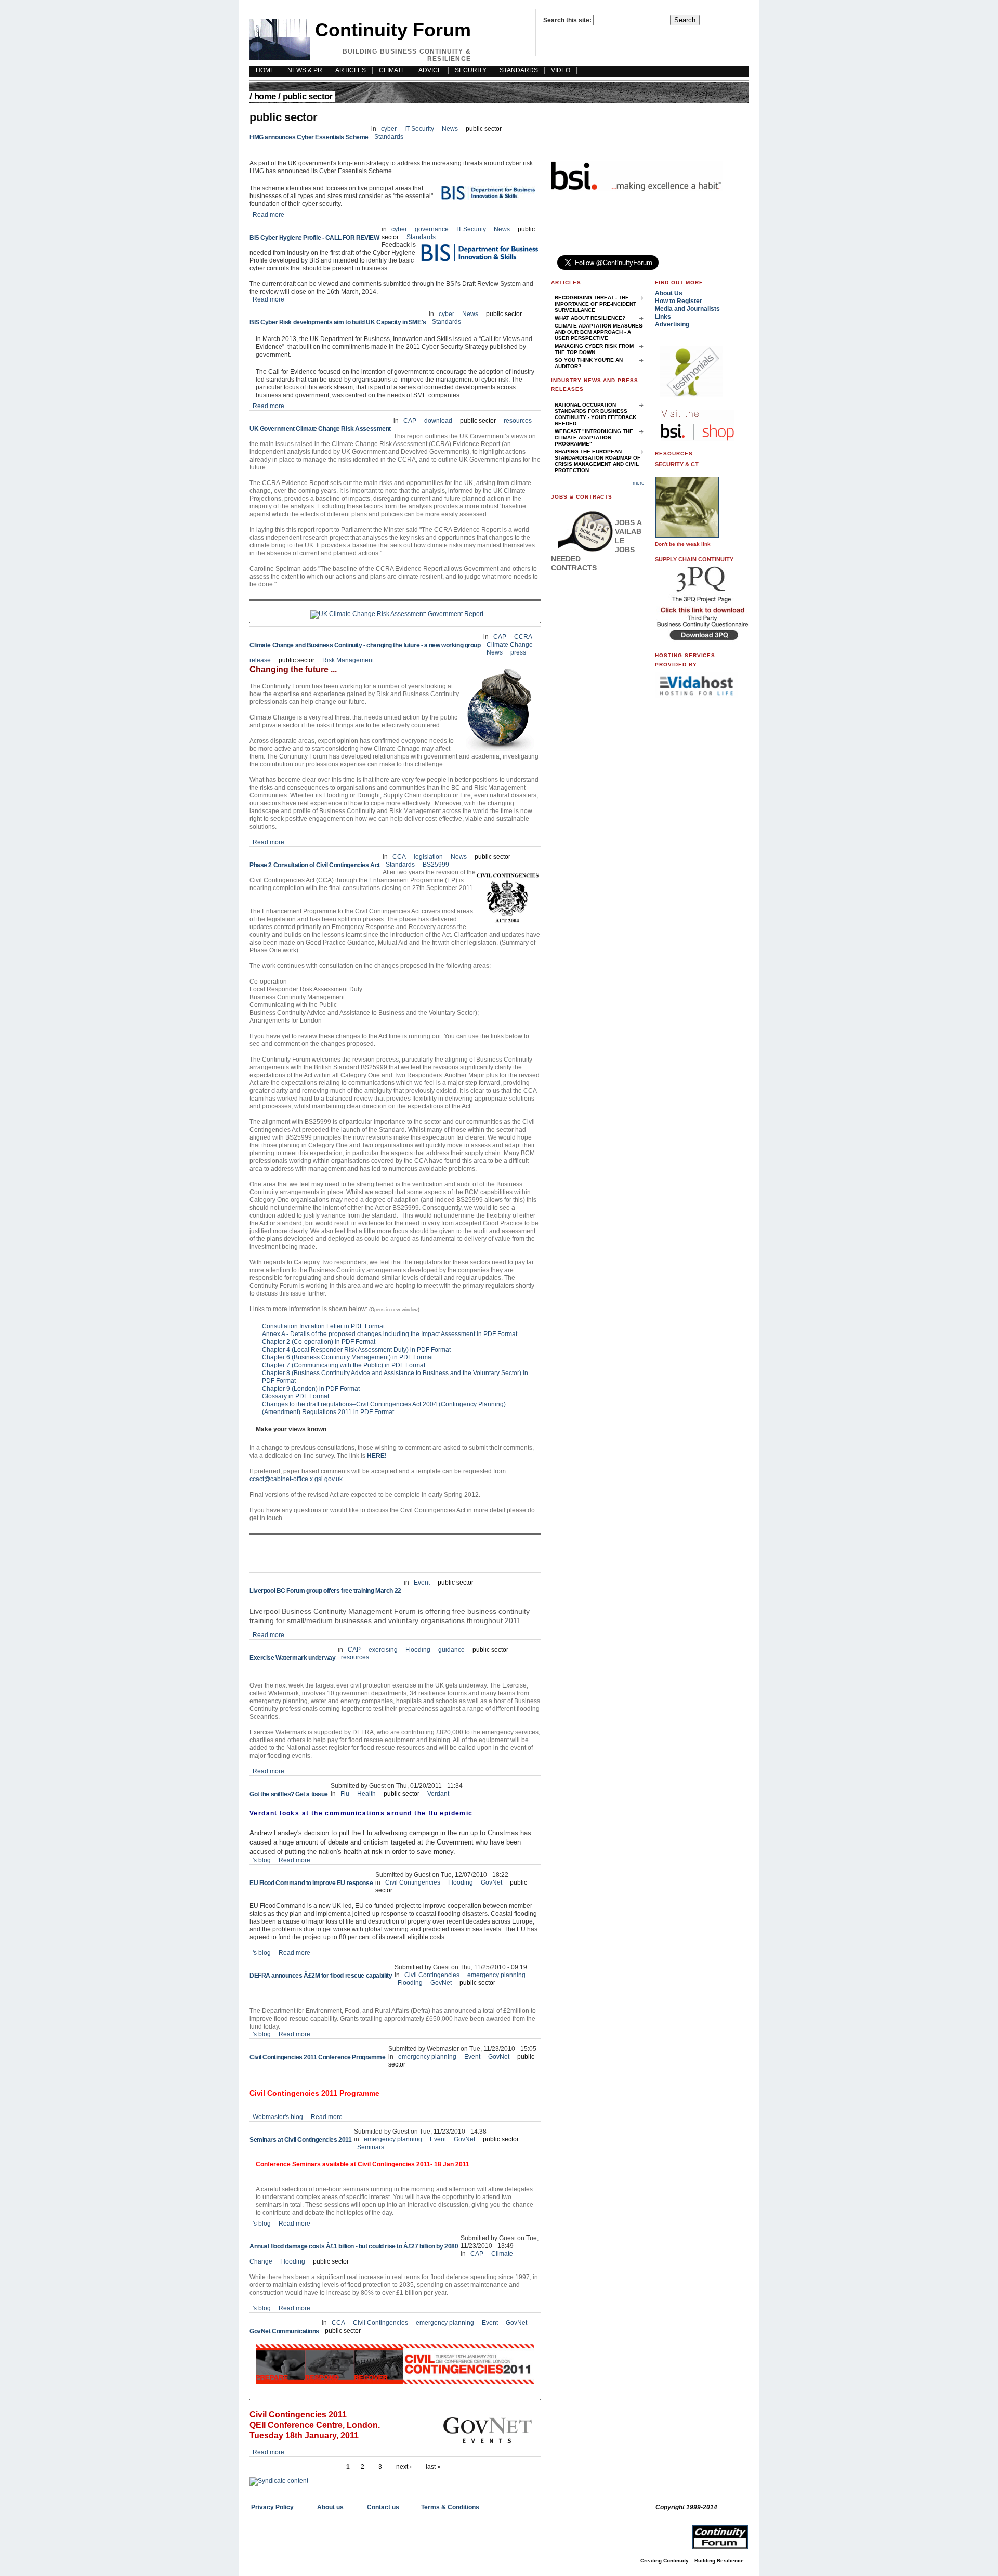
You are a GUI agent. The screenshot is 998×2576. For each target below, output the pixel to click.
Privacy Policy (272, 2507)
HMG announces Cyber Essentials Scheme (309, 137)
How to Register (679, 301)
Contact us (383, 2507)
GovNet (491, 1882)
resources (518, 421)
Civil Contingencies (413, 1882)
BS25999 (436, 865)
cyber (389, 129)
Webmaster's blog (278, 2117)
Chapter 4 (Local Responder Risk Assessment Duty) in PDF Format (356, 1350)
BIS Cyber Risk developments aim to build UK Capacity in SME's (338, 322)
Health (366, 1794)
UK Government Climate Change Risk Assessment (320, 429)
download (438, 421)
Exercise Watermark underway (292, 1658)
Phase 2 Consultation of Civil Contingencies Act (315, 865)
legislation (428, 857)
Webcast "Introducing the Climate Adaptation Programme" (594, 437)
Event (422, 1583)
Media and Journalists (687, 309)
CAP (410, 421)
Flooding (419, 1650)
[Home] (280, 58)
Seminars (371, 2147)
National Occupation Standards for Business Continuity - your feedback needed (595, 414)
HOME (265, 70)
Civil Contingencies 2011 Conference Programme (318, 2057)
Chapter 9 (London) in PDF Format (311, 1389)
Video (561, 70)
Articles (351, 70)
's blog (262, 1860)
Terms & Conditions (450, 2507)
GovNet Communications (284, 2331)
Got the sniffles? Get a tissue (289, 1794)
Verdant (438, 1794)
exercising (383, 1650)
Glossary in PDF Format (296, 1396)
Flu (345, 1794)
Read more (268, 215)
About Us (669, 293)
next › (404, 2467)
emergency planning (496, 1975)
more (639, 483)
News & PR (305, 70)
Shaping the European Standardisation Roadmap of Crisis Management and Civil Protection (598, 461)
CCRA (523, 637)
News (450, 129)
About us (330, 2507)
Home (265, 96)
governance (432, 229)
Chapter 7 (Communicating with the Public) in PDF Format (344, 1365)
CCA (399, 857)
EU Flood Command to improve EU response (311, 1883)
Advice (430, 70)
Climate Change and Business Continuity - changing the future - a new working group (365, 645)
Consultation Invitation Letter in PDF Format (323, 1326)
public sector (484, 129)
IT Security (420, 129)
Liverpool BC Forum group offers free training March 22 (325, 1591)
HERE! (377, 1456)
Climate (392, 70)
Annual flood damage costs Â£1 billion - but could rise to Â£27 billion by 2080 (354, 2246)
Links (663, 317)
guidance (451, 1650)
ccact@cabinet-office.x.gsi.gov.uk (296, 1479)
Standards (519, 70)
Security (471, 70)
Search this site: (568, 20)
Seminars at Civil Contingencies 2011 (300, 2140)
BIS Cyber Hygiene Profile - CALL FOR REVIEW (314, 238)
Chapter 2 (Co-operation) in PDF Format (319, 1342)
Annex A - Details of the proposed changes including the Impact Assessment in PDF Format (390, 1334)
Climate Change (510, 645)
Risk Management (348, 660)
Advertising (672, 324)
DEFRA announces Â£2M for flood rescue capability (321, 1976)
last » (433, 2467)
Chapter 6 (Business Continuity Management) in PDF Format (347, 1357)
